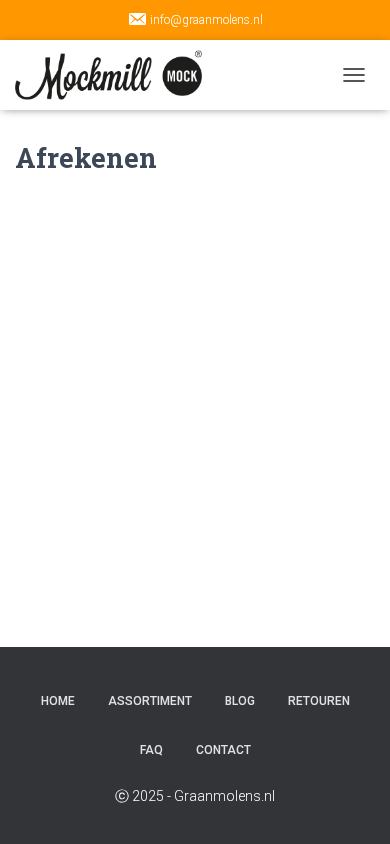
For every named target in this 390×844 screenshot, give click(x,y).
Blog (240, 701)
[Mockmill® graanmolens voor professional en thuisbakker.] (116, 75)
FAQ (151, 750)
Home (58, 701)
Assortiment (150, 701)
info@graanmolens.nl (206, 20)
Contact (223, 750)
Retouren (319, 701)
